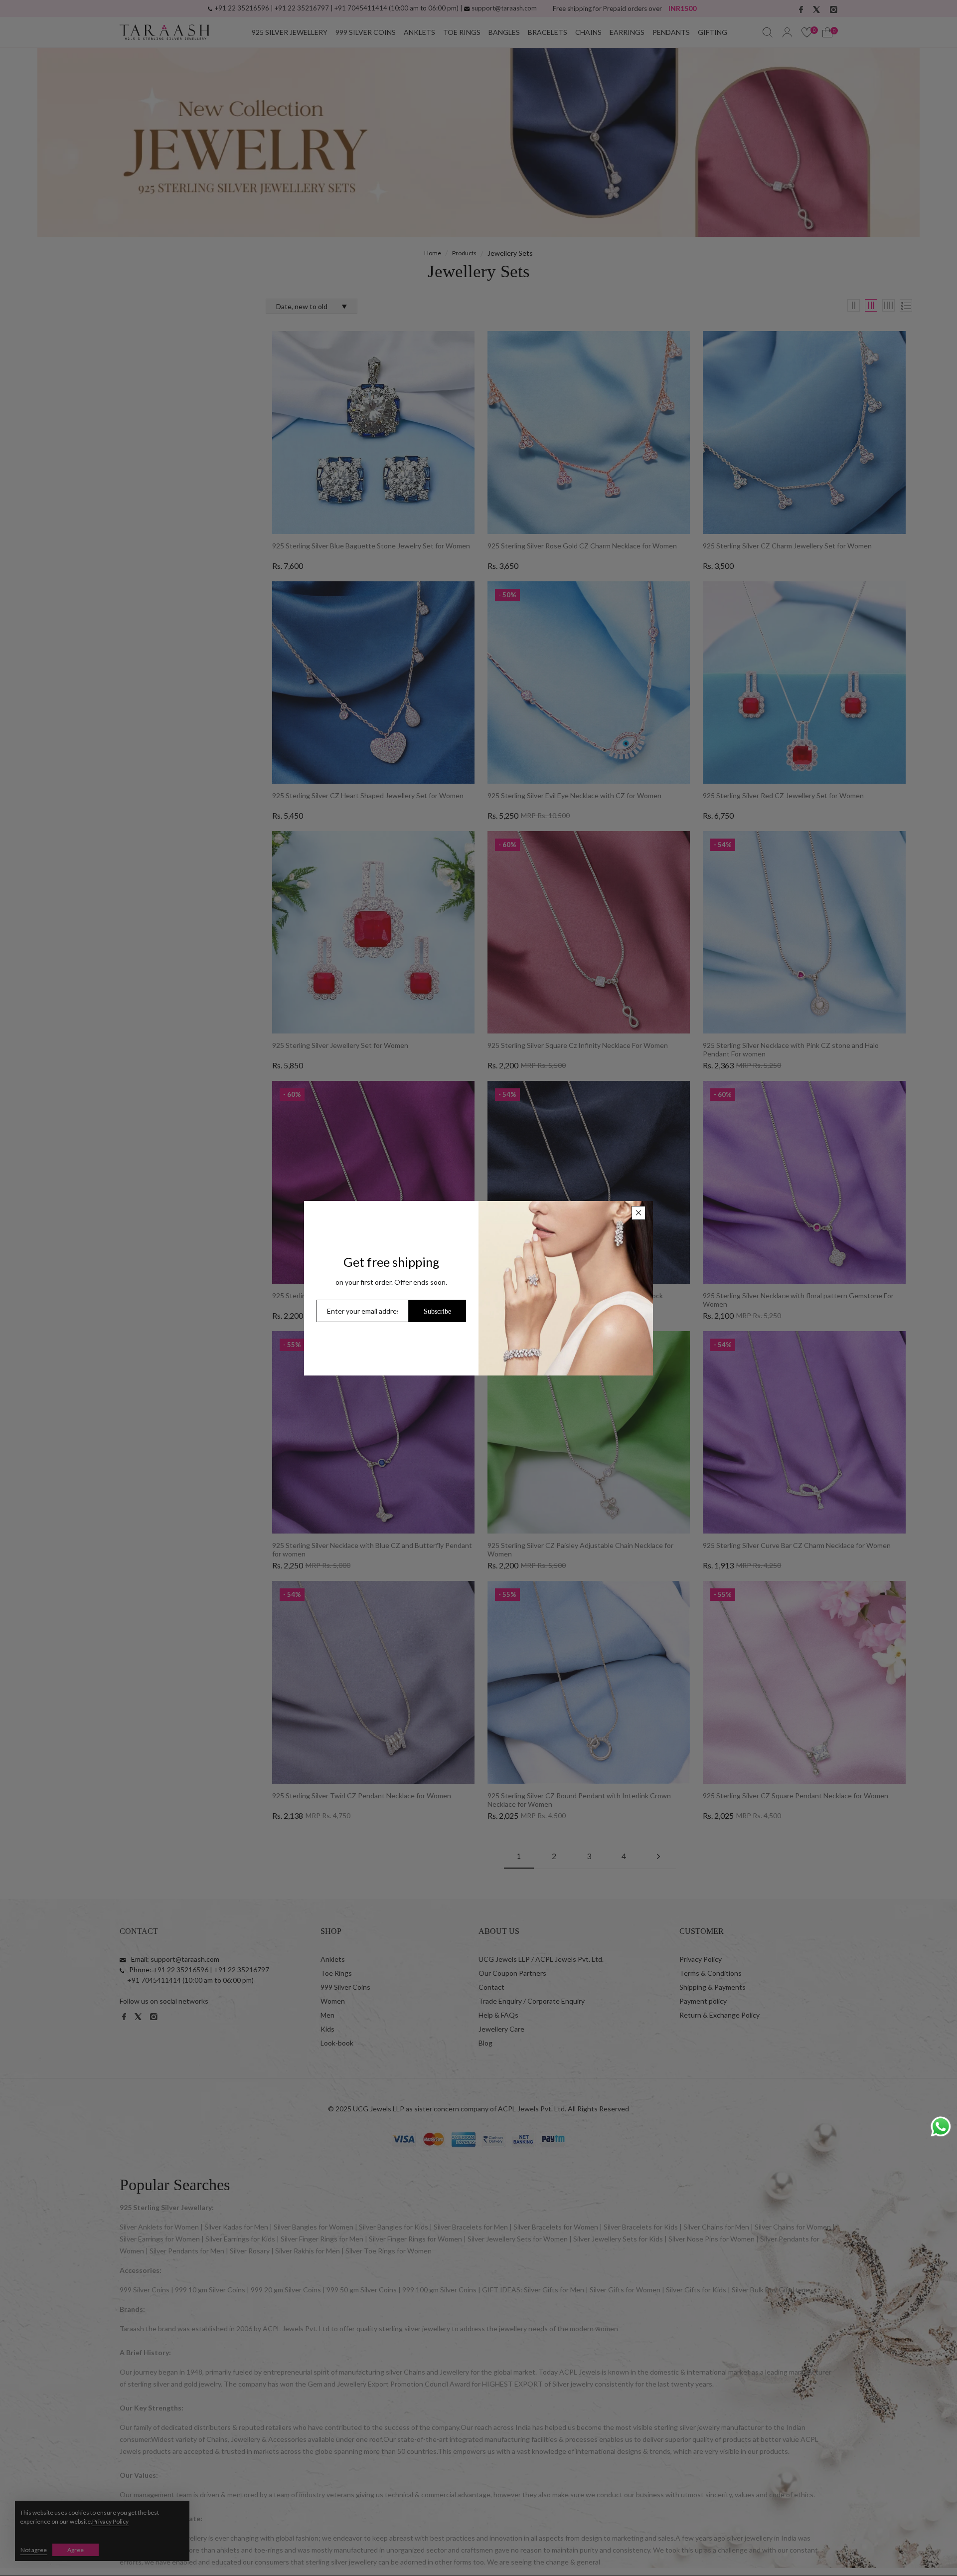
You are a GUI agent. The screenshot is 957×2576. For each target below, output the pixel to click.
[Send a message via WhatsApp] (941, 2127)
